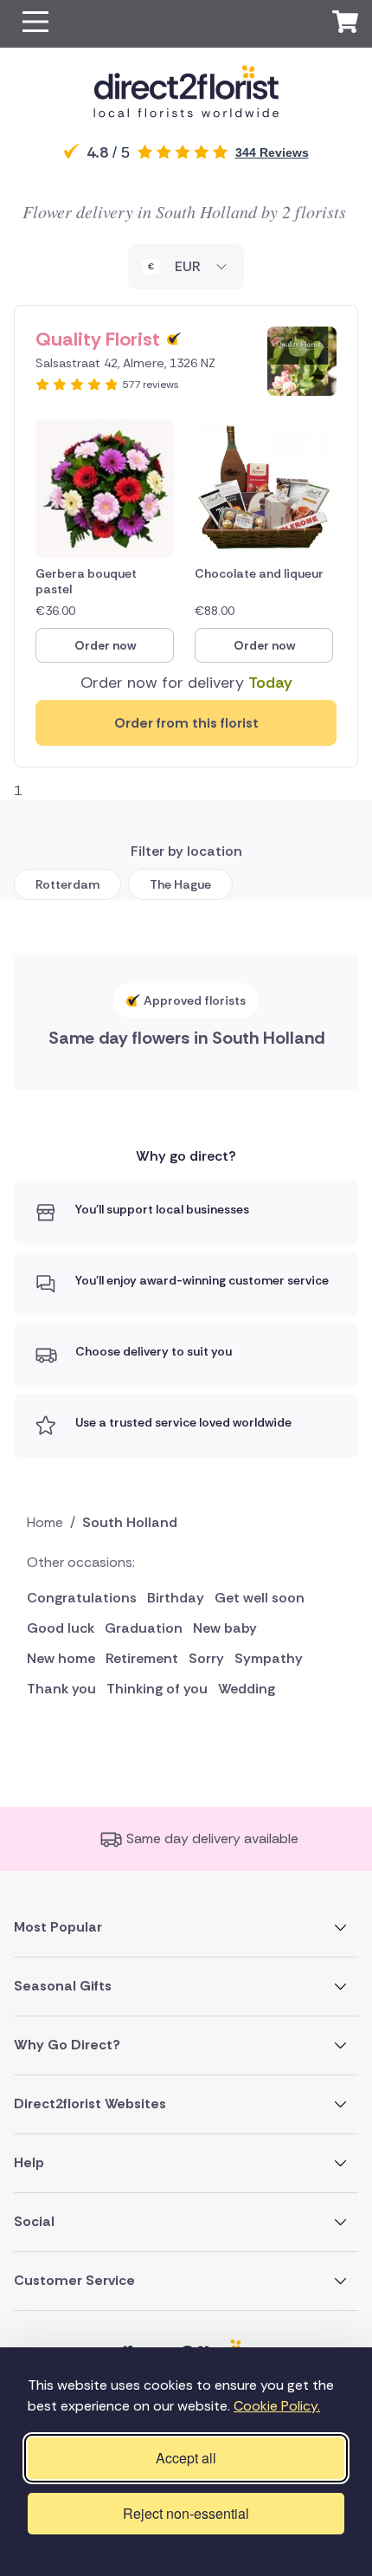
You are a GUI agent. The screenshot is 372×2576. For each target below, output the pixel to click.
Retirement (142, 1658)
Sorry (206, 1658)
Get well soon (260, 1598)
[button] (35, 24)
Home (45, 1522)
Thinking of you (157, 1689)
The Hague (180, 884)
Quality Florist (98, 339)
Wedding (247, 1689)
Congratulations (82, 1598)
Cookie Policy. (277, 2406)
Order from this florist (186, 723)
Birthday (176, 1598)
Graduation (144, 1628)
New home (61, 1658)
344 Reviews (272, 152)
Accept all (186, 2458)
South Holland (130, 1522)
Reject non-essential (186, 2513)
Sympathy (269, 1658)
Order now (105, 645)
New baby (225, 1628)
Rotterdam (67, 884)
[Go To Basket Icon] (345, 24)
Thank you (61, 1689)
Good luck (61, 1628)
